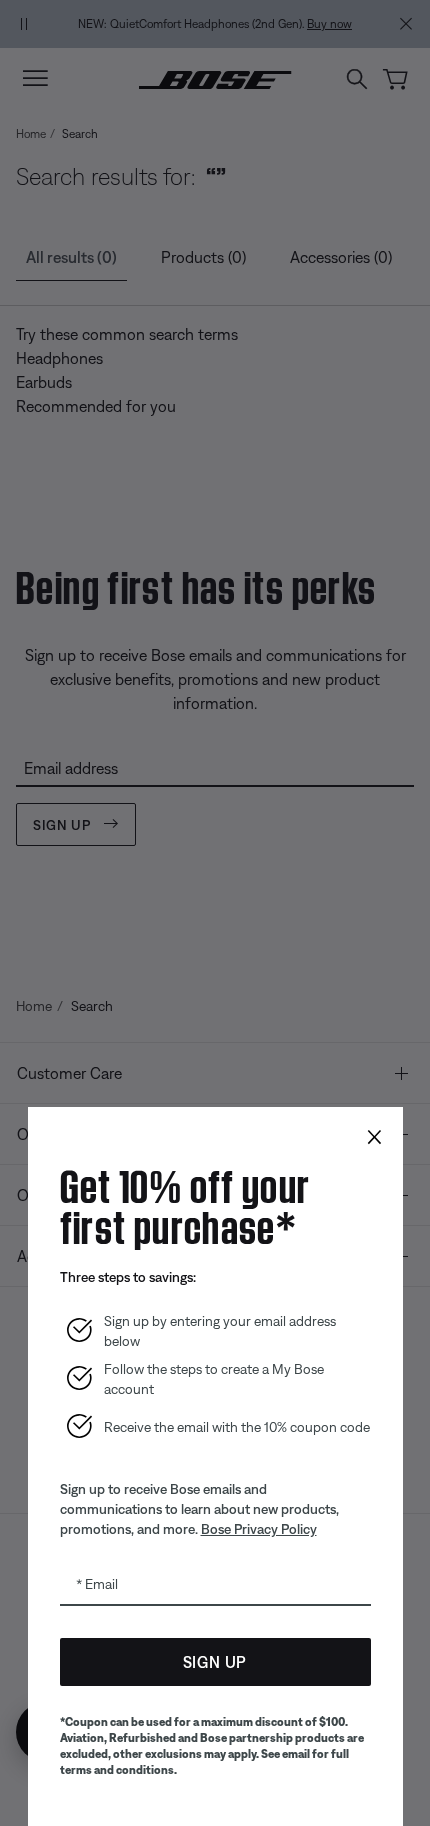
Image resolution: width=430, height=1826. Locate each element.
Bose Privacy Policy (259, 1529)
